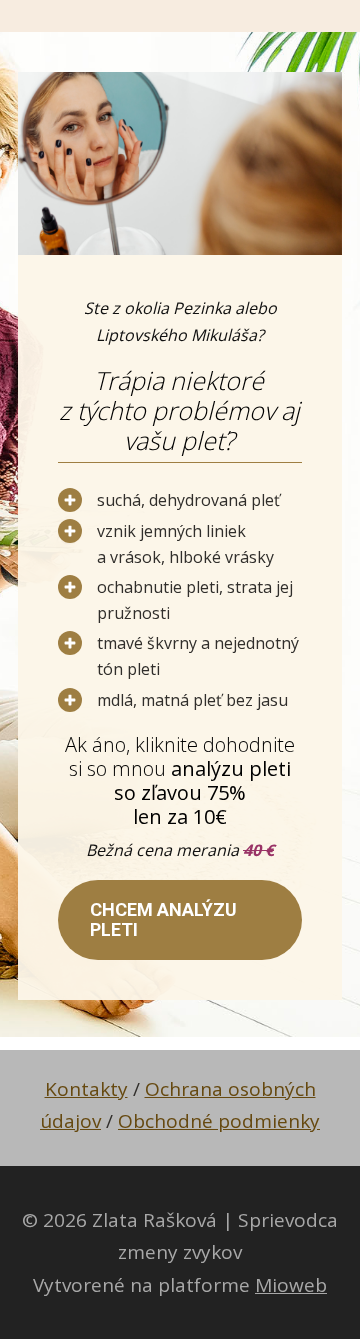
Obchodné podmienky (219, 1121)
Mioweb (291, 1285)
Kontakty (86, 1089)
